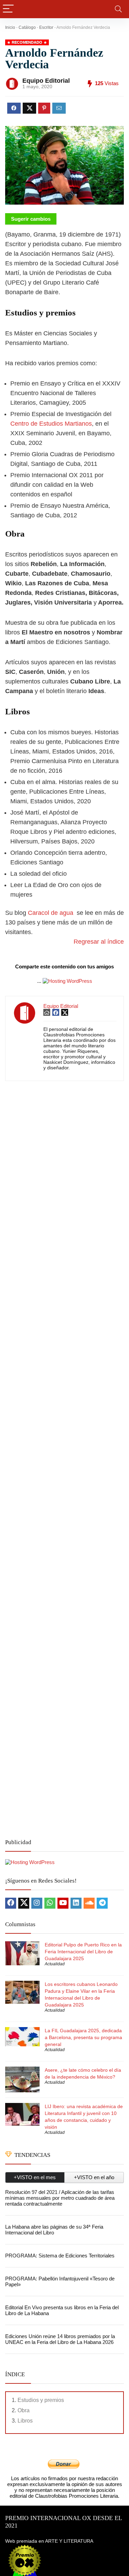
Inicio (10, 27)
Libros (25, 2421)
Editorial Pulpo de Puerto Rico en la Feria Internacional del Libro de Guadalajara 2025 (83, 1952)
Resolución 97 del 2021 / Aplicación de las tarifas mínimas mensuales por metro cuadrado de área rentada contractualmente (60, 2198)
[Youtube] (63, 1903)
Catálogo (27, 27)
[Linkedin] (76, 1903)
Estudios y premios (41, 2400)
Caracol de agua (51, 913)
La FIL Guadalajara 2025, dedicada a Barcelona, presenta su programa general (83, 2037)
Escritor (46, 27)
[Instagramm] (37, 1903)
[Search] (118, 9)
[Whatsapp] (50, 1903)
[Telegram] (102, 1903)
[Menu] (8, 9)
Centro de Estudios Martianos (51, 424)
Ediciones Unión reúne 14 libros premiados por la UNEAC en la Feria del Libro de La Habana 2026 (60, 2339)
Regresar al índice (99, 942)
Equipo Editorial (46, 81)
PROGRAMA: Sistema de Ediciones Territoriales (60, 2256)
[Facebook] (11, 1903)
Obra (24, 2410)
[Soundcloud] (89, 1903)
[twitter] (24, 1903)
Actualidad (55, 1964)
